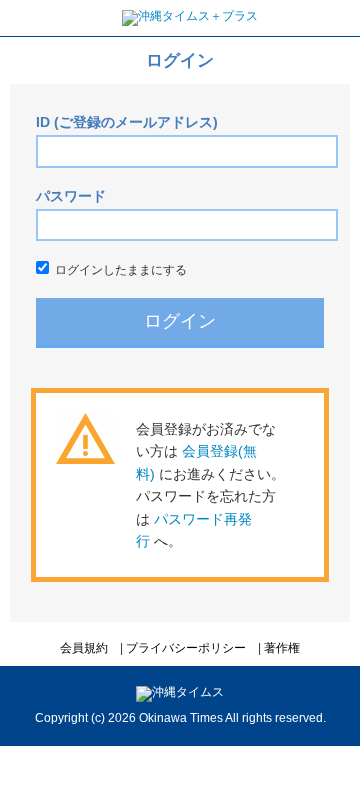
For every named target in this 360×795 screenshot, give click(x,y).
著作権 (282, 648)
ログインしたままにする (118, 270)
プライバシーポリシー (186, 648)
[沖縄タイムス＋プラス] (190, 16)
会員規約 (84, 648)
